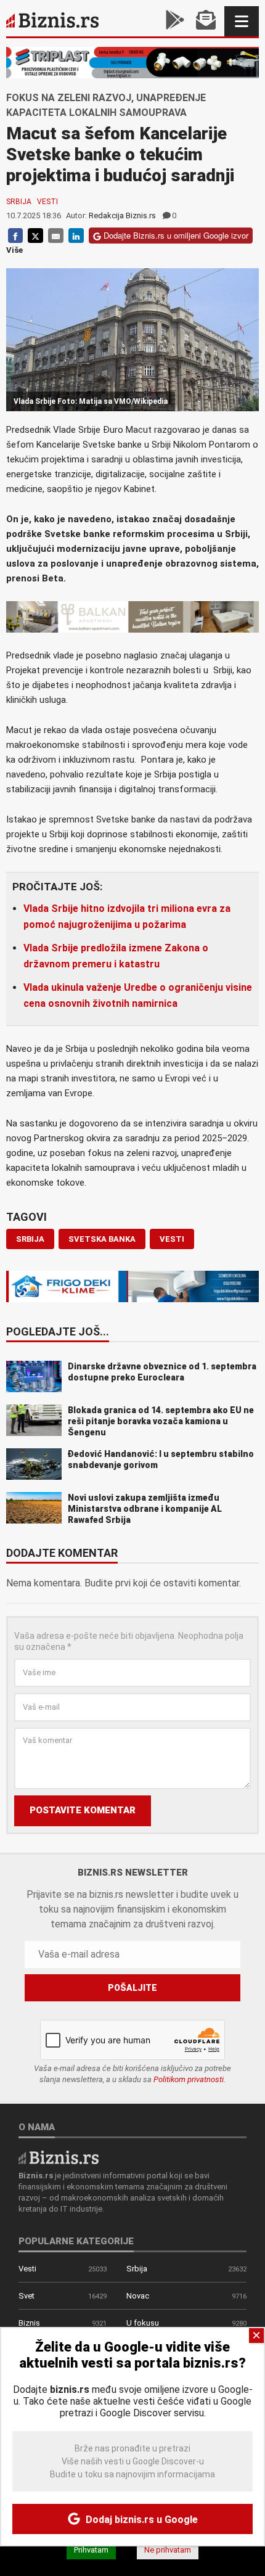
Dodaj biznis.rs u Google (141, 2520)
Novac (138, 2296)
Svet (26, 2296)
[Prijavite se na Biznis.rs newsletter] (206, 21)
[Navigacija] (242, 21)
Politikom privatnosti (189, 2079)
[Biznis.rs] (59, 2156)
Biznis (29, 2323)
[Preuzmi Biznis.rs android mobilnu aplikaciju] (175, 21)
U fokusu (143, 2323)
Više (14, 250)
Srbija (19, 202)
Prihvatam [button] (91, 2550)
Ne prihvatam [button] (168, 2550)
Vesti (47, 202)
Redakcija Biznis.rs (122, 215)
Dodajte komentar (62, 1554)
